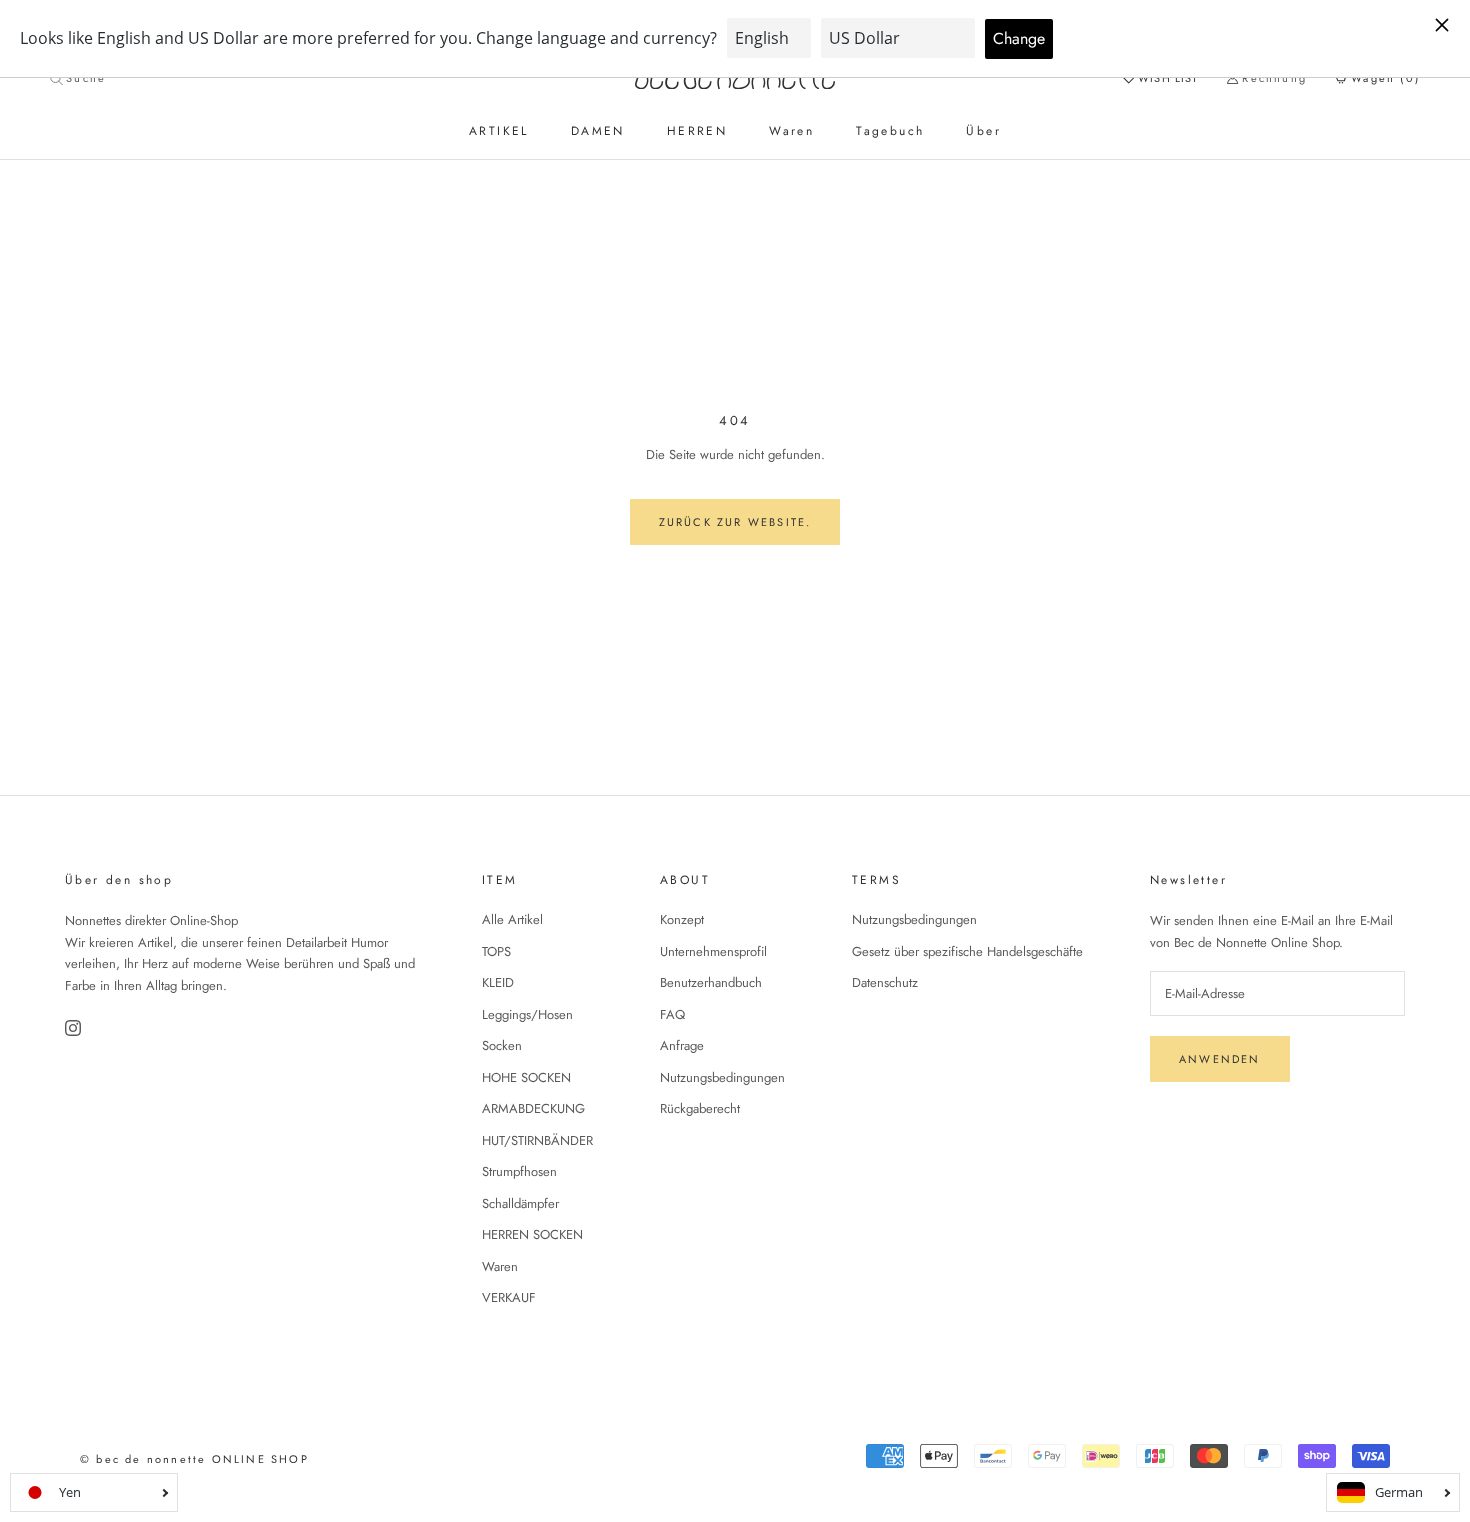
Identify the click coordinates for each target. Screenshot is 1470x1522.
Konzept (682, 919)
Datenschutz (885, 982)
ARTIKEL (499, 131)
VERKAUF (509, 1297)
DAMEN (598, 131)
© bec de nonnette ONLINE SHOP (194, 1459)
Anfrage (682, 1045)
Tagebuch (890, 131)
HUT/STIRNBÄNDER (537, 1140)
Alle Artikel (512, 919)
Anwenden (1220, 1059)
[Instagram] (74, 1028)
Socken (502, 1045)
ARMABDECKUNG (533, 1108)
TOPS (496, 951)
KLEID (498, 982)
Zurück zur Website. (735, 522)
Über (983, 131)
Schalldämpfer (520, 1203)
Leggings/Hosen (527, 1014)
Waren (791, 131)
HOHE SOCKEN (526, 1077)
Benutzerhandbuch (711, 982)
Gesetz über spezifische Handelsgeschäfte (967, 951)
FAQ (672, 1014)
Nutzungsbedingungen (722, 1077)
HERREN (697, 131)
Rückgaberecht (700, 1108)
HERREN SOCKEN (532, 1234)
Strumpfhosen (519, 1171)
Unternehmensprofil (713, 951)
